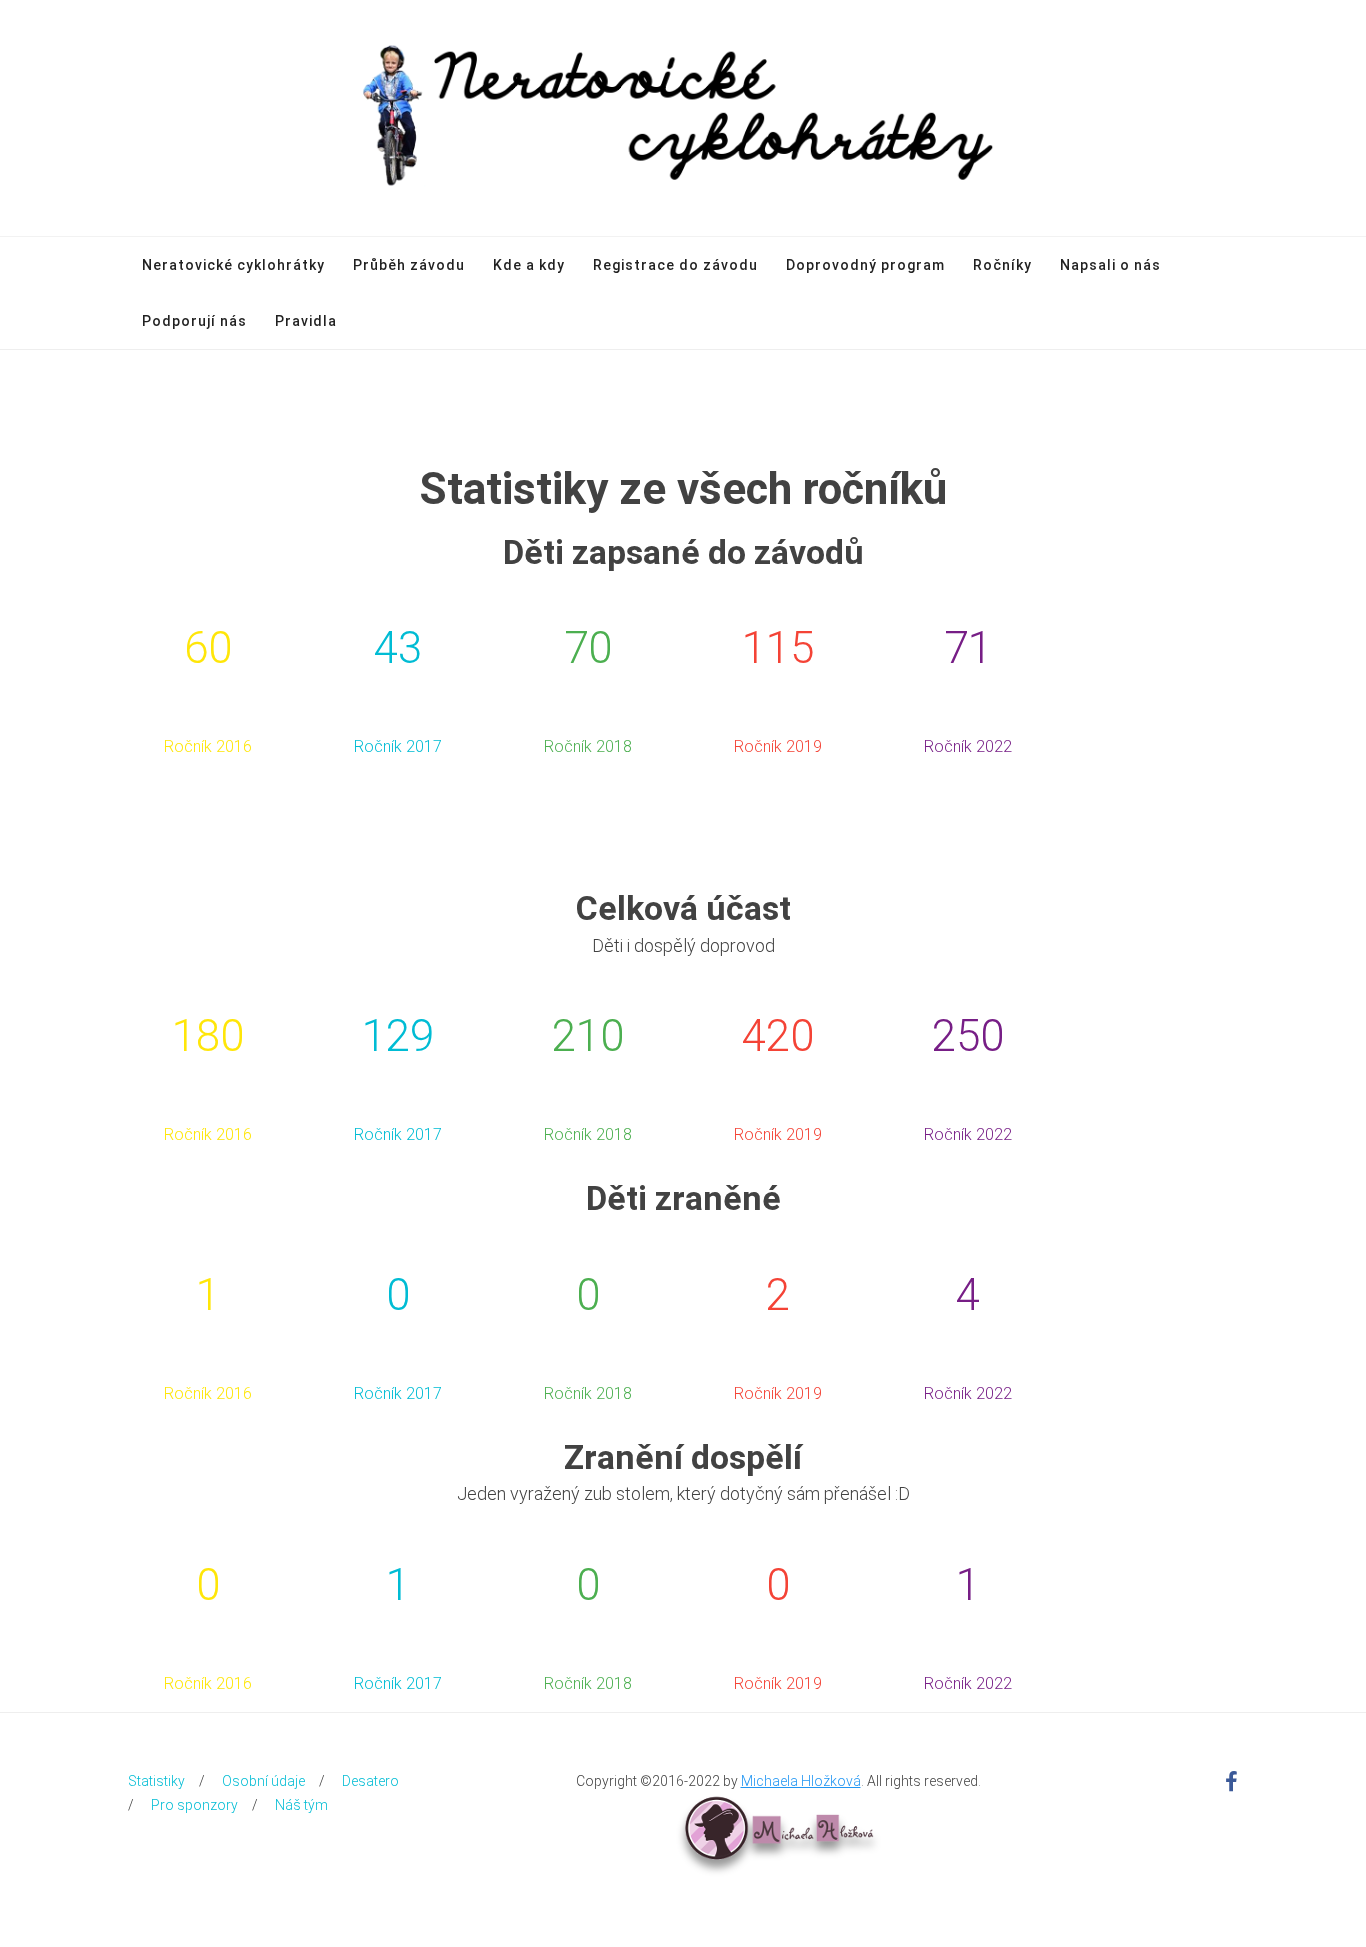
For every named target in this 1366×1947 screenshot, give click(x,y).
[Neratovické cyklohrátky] (683, 118)
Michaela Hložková (801, 1781)
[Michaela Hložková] (778, 1827)
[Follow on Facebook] (1231, 1782)
